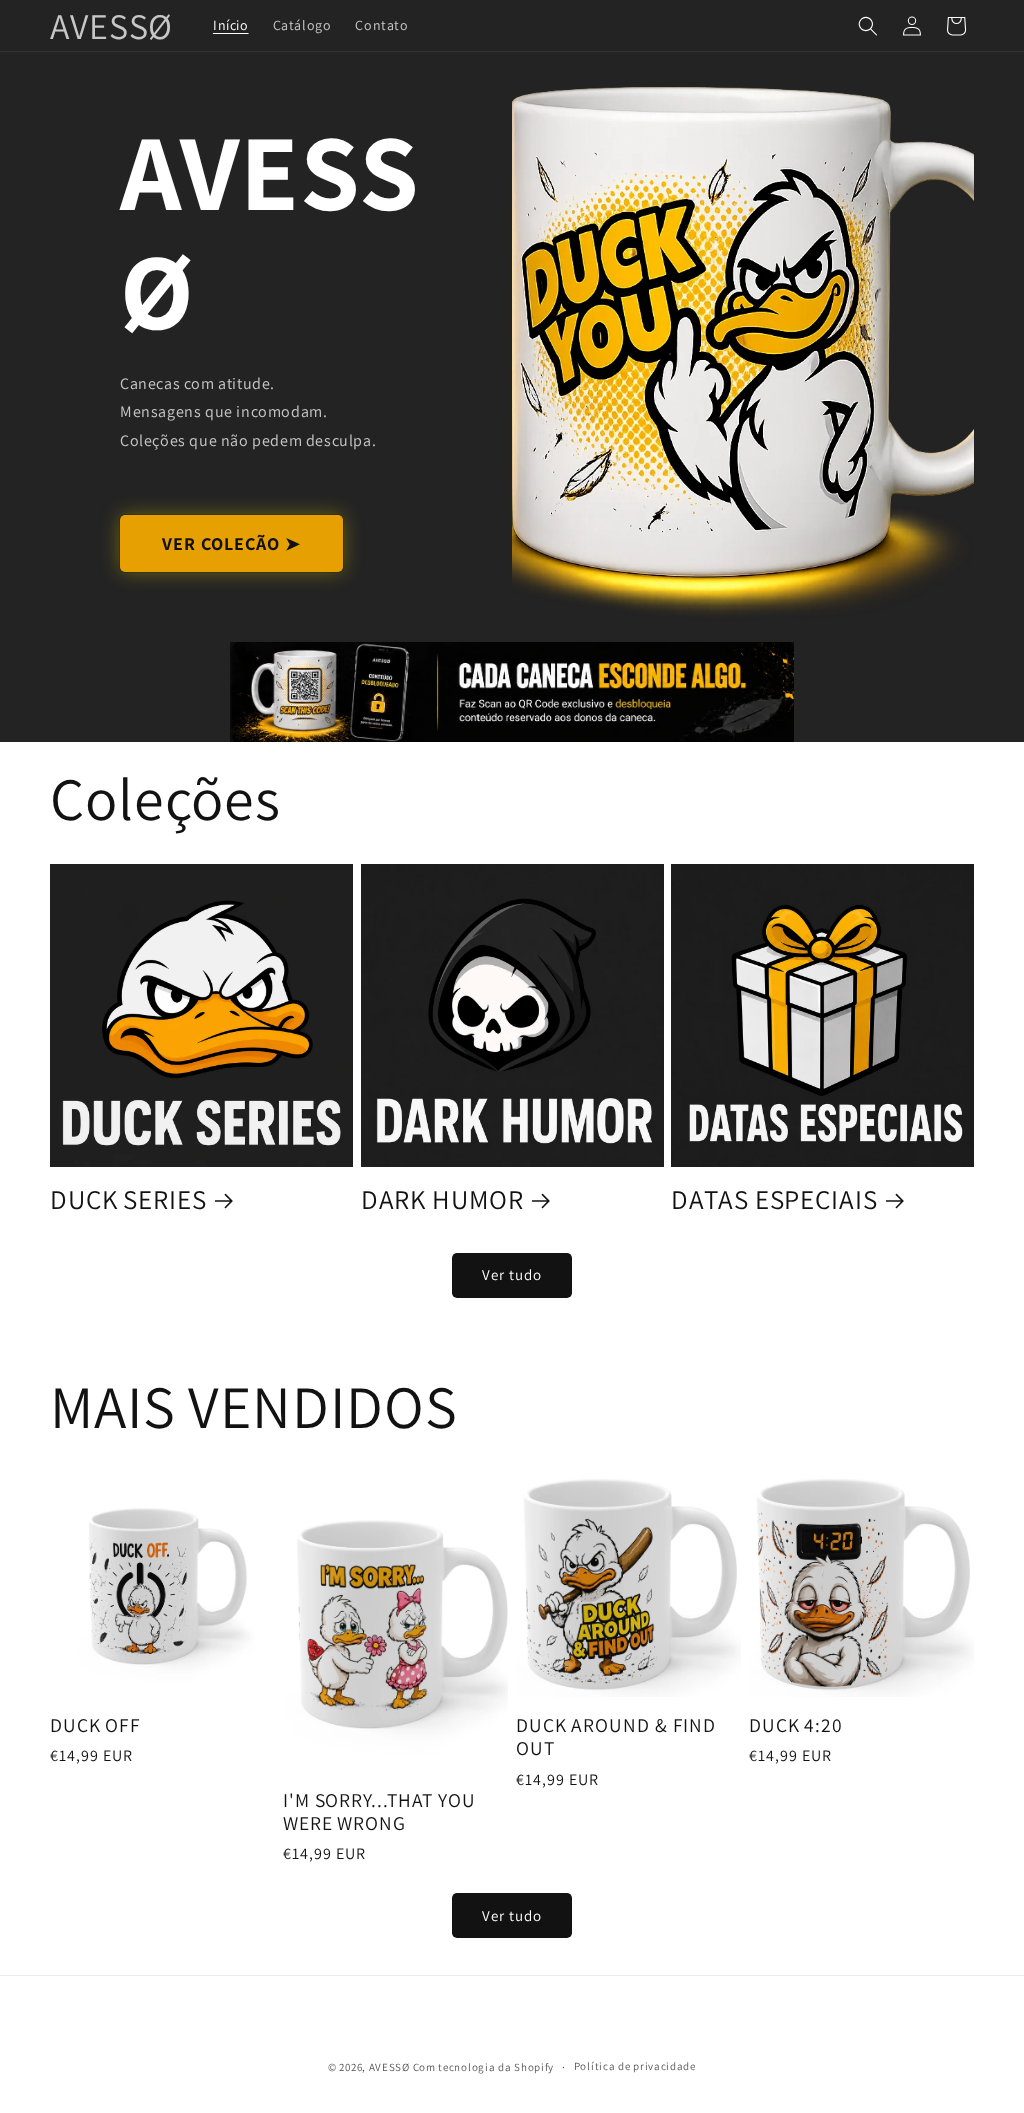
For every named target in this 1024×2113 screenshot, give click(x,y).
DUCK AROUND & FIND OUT (616, 1737)
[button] (868, 26)
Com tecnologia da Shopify (484, 2067)
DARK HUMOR (442, 1199)
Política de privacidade (635, 2066)
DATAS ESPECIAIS (774, 1199)
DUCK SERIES (128, 1199)
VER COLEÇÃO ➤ (231, 543)
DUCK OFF (95, 1725)
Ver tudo (512, 1274)
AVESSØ (389, 2067)
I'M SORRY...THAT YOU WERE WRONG (379, 1812)
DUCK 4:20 (796, 1725)
